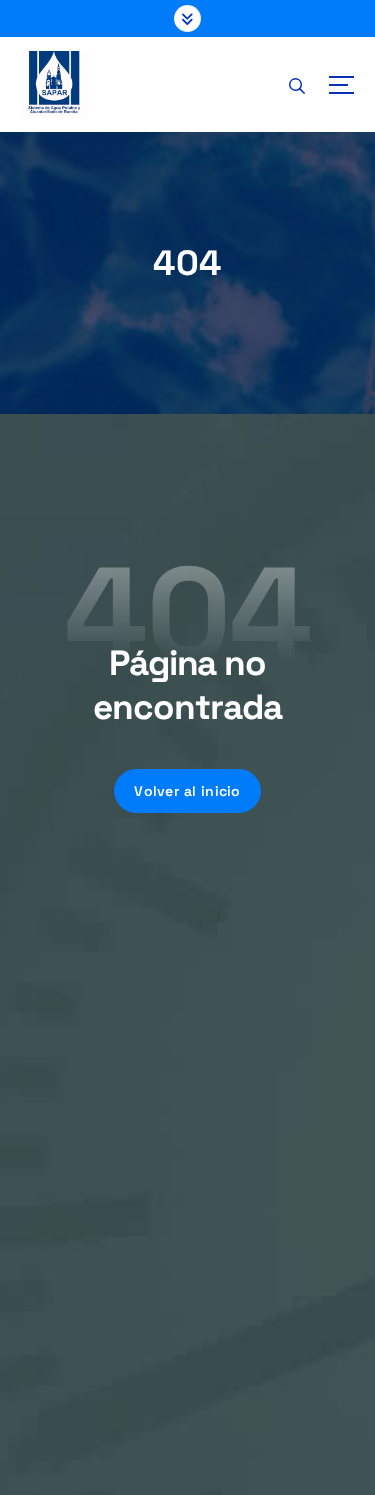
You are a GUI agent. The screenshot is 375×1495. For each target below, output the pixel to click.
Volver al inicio (187, 791)
